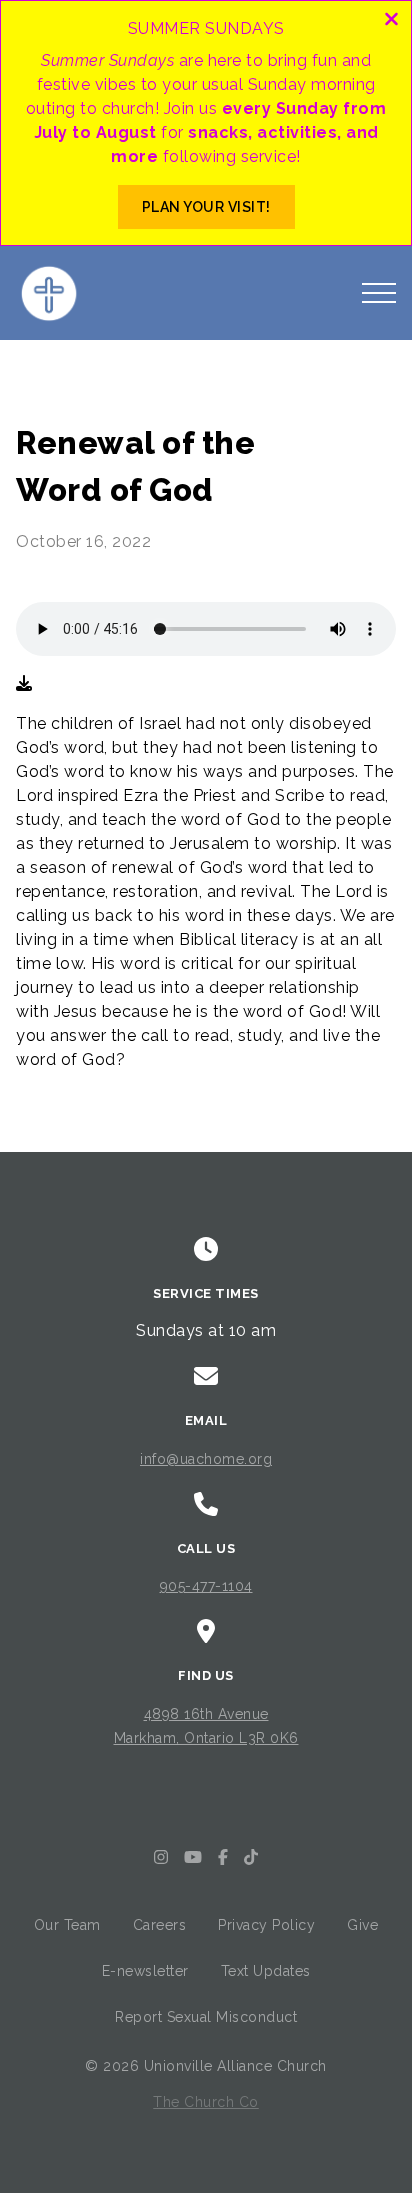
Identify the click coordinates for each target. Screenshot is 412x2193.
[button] (379, 293)
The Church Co (206, 2102)
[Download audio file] (24, 684)
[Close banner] (391, 21)
